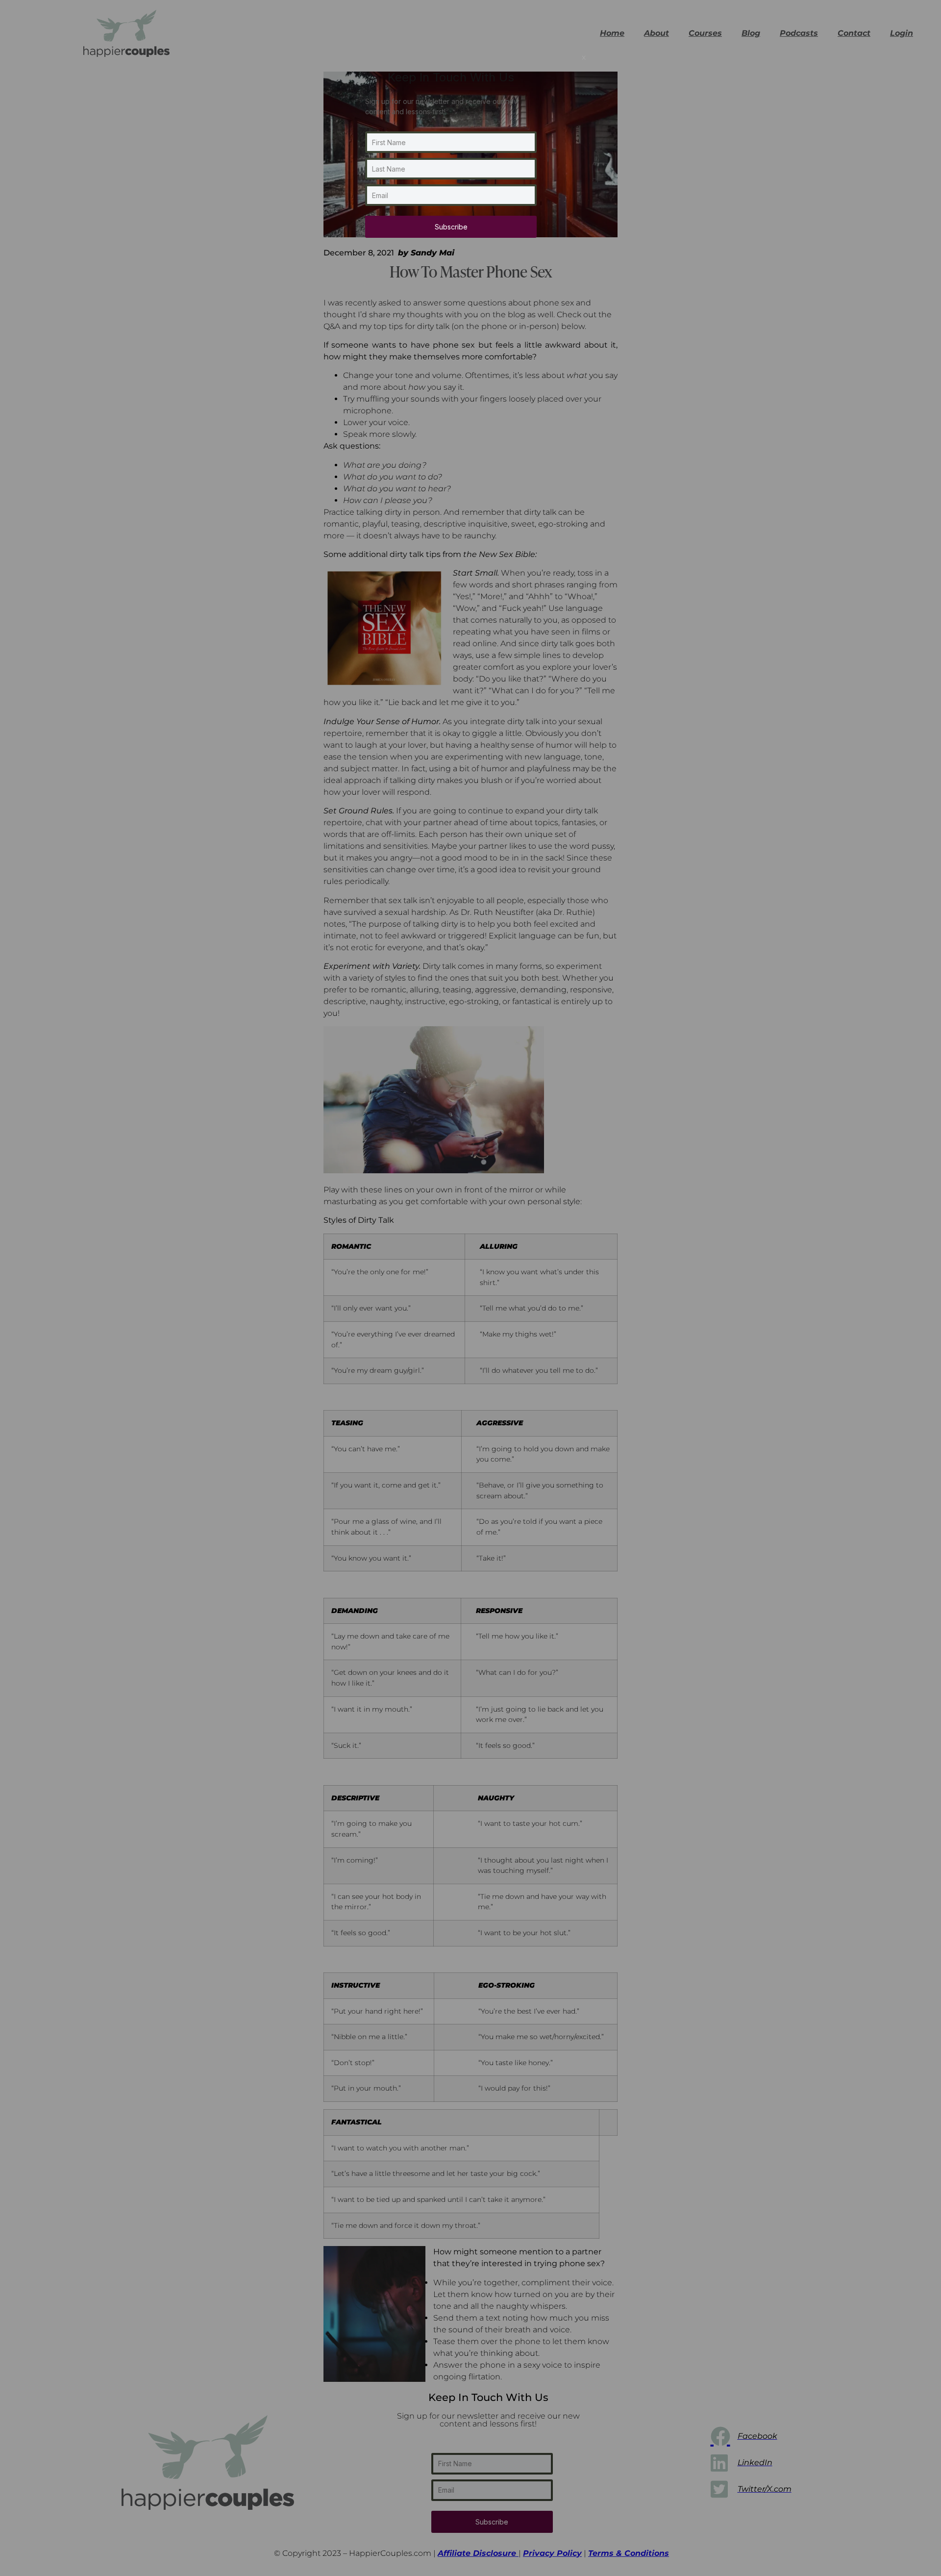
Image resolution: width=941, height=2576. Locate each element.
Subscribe (451, 227)
